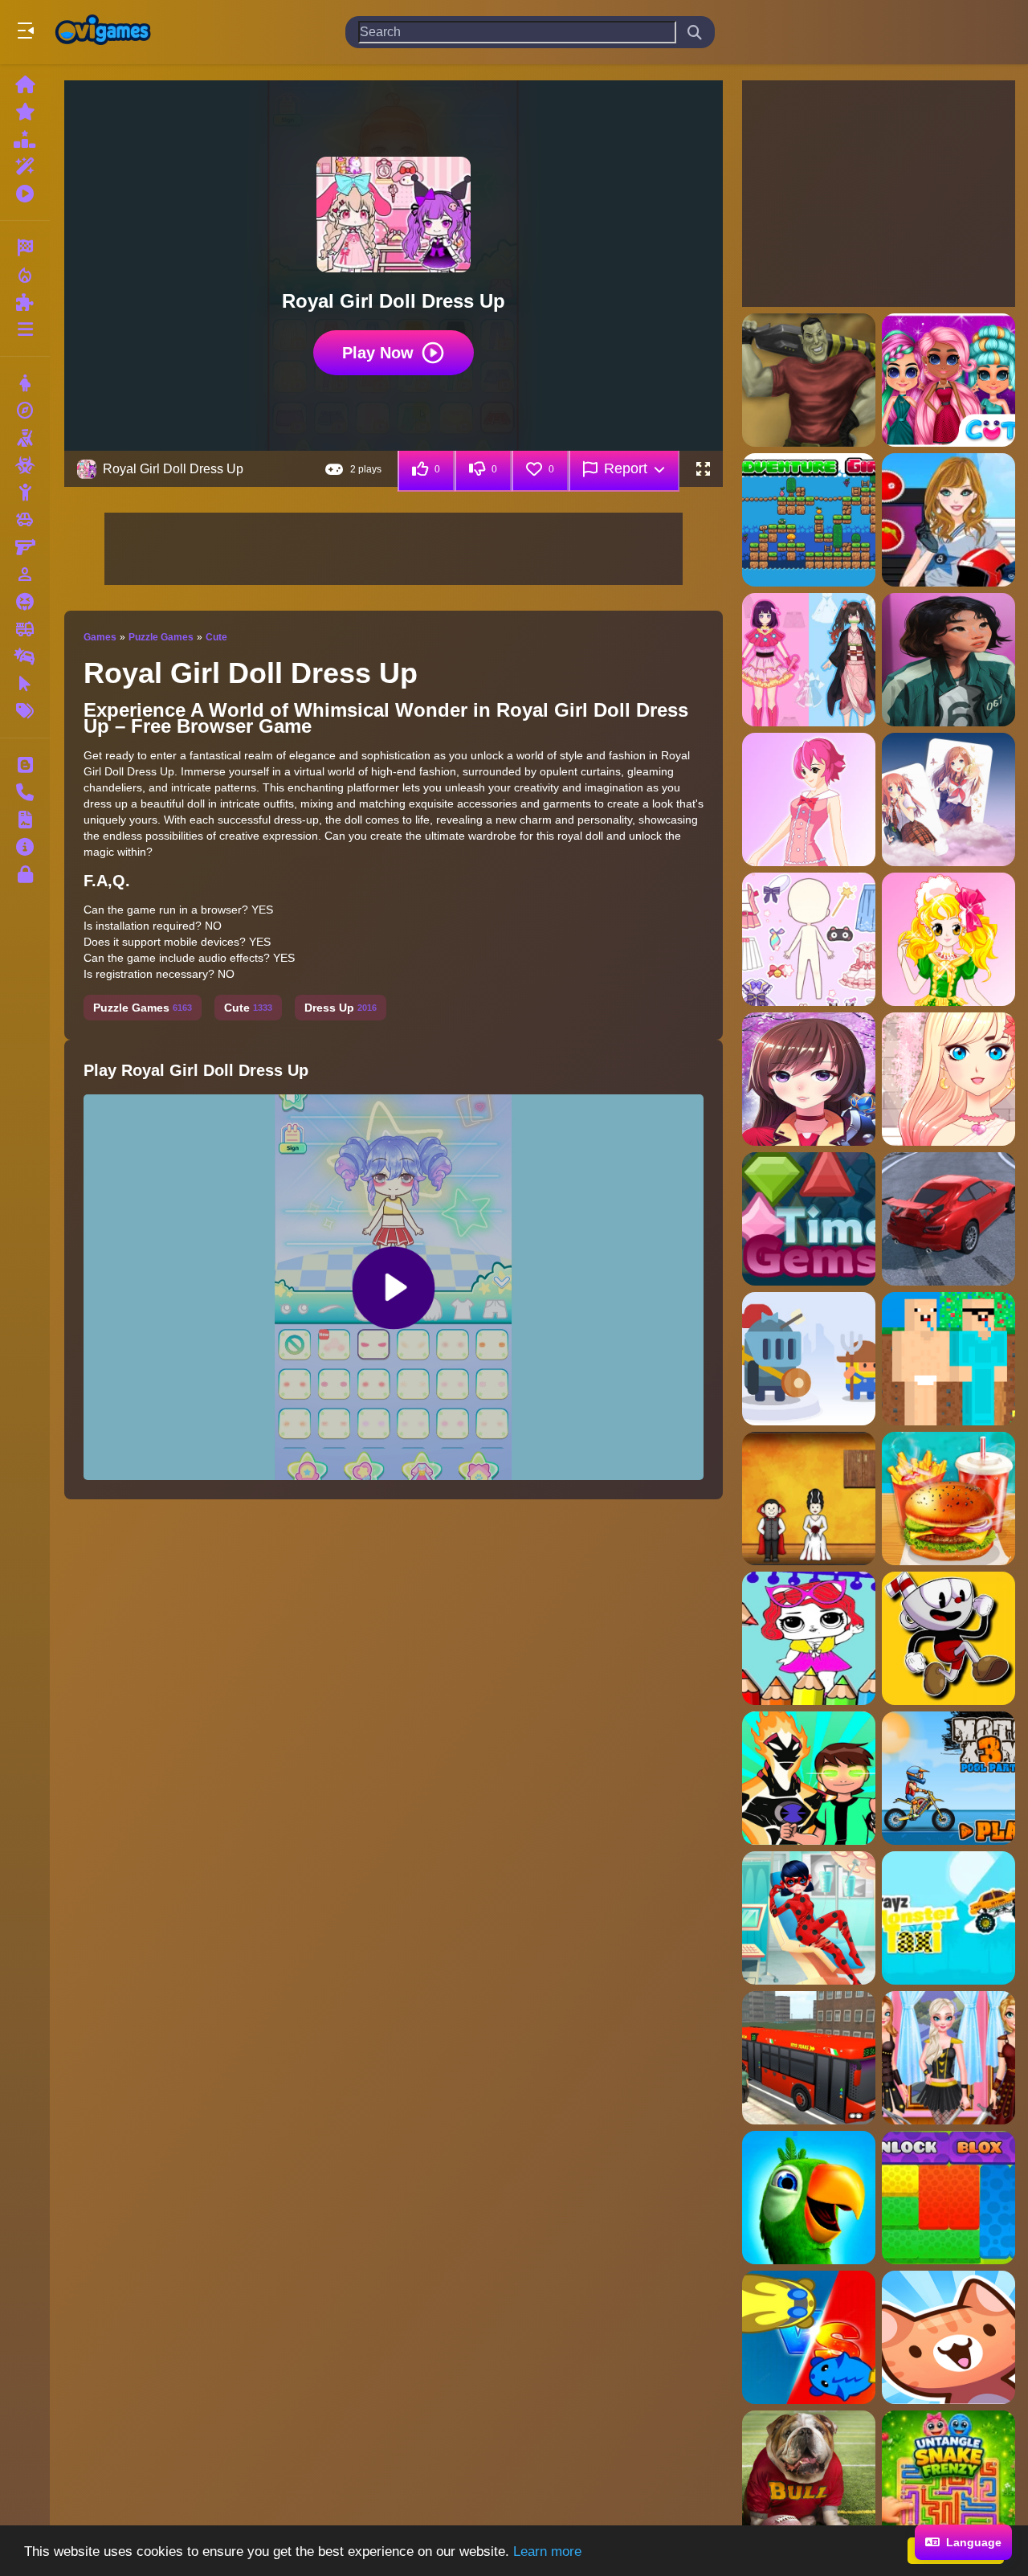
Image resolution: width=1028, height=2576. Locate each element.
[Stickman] (25, 493)
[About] (25, 847)
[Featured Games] (25, 166)
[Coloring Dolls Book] (809, 1638)
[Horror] (25, 602)
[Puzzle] (25, 302)
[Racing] (25, 247)
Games (100, 637)
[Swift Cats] (809, 2337)
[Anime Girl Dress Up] (809, 939)
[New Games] (25, 112)
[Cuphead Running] (948, 1638)
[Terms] (25, 820)
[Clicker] (25, 684)
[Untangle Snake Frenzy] (948, 2477)
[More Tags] (25, 711)
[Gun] (25, 547)
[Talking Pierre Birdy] (809, 2198)
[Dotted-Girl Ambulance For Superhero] (809, 1918)
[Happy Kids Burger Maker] (948, 1499)
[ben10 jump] (809, 1778)
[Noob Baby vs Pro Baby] (948, 1359)
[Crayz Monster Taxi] (948, 1918)
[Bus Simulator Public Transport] (809, 2058)
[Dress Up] (25, 383)
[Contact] (25, 792)
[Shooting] (25, 438)
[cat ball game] (948, 2337)
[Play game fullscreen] (703, 469)
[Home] (25, 84)
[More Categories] (25, 329)
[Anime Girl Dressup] (948, 939)
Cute (216, 637)
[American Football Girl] (948, 520)
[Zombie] (25, 465)
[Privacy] (25, 874)
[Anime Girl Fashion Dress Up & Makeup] (948, 1079)
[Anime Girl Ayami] (809, 799)
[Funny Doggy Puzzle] (809, 2477)
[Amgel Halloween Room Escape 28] (809, 1499)
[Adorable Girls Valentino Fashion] (948, 380)
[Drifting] (25, 656)
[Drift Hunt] (948, 1219)
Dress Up (341, 1008)
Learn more (547, 2551)
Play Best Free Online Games (103, 32)
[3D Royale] (809, 380)
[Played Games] (25, 194)
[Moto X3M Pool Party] (948, 1778)
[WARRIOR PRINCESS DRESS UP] (948, 2058)
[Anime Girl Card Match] (948, 799)
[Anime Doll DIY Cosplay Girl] (809, 660)
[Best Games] (25, 139)
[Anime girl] (948, 660)
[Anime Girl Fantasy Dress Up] (809, 1079)
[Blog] (25, 765)
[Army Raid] (809, 1359)
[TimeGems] (809, 1219)
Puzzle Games (161, 637)
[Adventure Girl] (809, 520)
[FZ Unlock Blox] (948, 2198)
